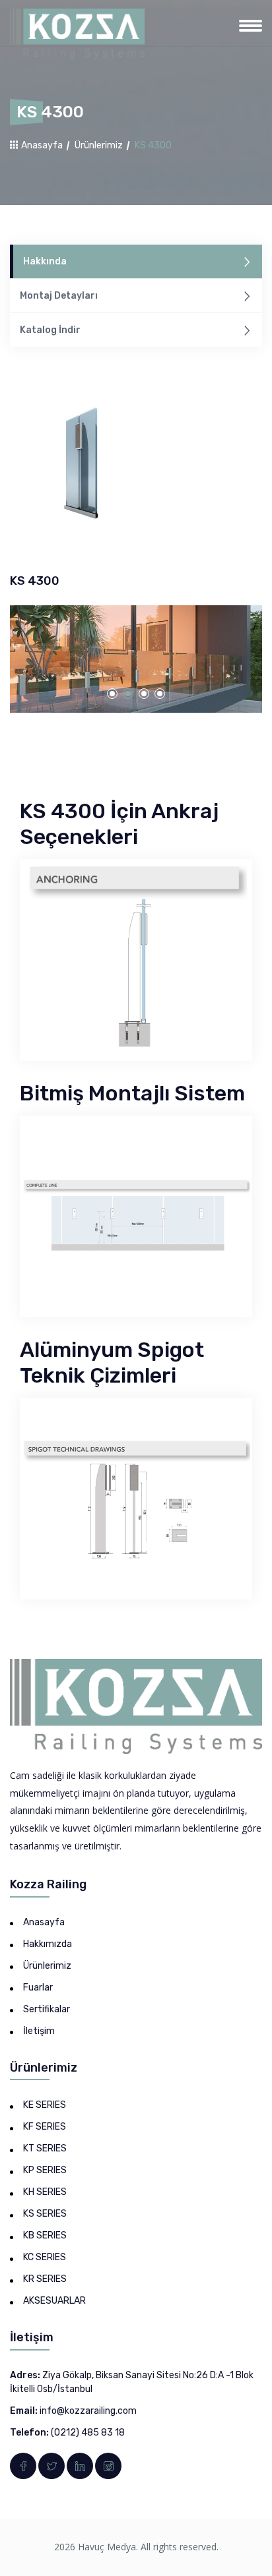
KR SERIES (45, 2279)
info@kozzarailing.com (88, 2411)
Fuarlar (38, 1988)
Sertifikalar (47, 2009)
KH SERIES (45, 2192)
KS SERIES (45, 2214)
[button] (112, 694)
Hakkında (45, 261)
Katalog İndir (50, 330)
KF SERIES (45, 2127)
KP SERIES (45, 2170)
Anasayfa (41, 145)
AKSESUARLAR (54, 2301)
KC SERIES (45, 2257)
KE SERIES (45, 2105)
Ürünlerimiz (99, 145)
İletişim (39, 2031)
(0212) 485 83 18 (88, 2433)
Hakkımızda (48, 1944)
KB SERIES (45, 2235)
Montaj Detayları (59, 296)
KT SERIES (45, 2148)
